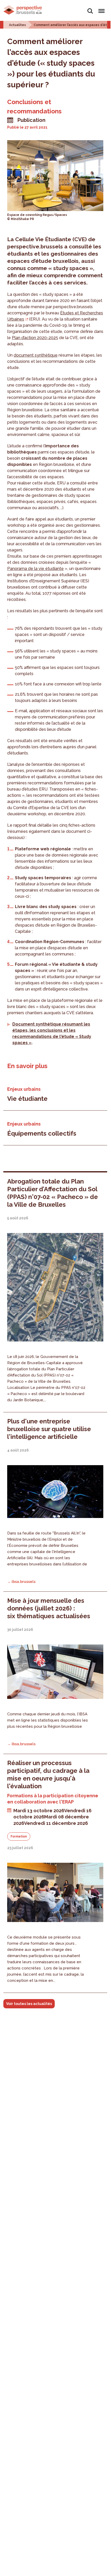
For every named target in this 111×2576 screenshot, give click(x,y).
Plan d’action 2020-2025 (35, 338)
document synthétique (36, 355)
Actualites (17, 25)
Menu (101, 8)
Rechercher (90, 8)
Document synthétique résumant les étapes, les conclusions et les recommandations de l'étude (51, 1030)
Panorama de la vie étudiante (35, 569)
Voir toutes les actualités (29, 2004)
